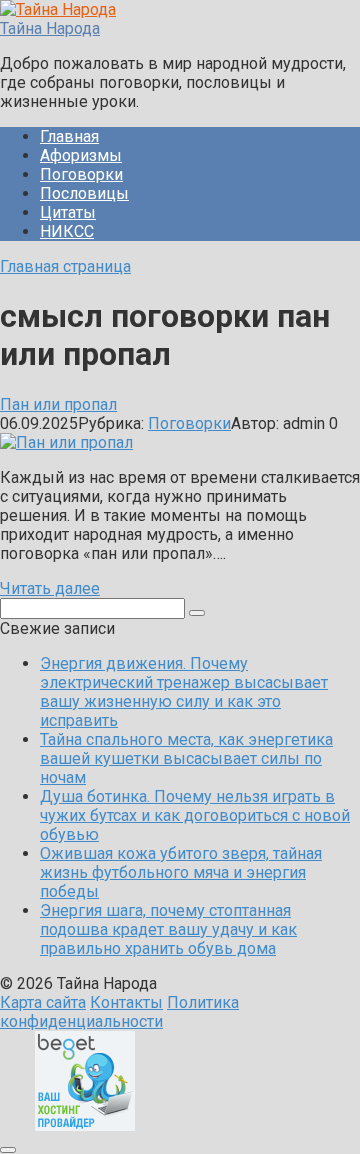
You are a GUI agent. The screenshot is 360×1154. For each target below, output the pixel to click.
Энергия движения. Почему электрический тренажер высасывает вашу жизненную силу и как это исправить (184, 692)
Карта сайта (43, 1002)
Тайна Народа (50, 28)
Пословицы (84, 193)
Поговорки (81, 174)
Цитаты (68, 212)
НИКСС (67, 231)
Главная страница (65, 266)
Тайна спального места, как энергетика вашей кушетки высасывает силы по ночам (186, 758)
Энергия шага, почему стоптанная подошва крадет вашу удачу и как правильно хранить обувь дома (168, 929)
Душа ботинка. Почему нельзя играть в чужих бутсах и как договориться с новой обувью (195, 815)
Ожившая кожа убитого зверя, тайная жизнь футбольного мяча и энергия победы (181, 872)
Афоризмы (81, 155)
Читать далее (50, 588)
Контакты (126, 1002)
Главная (69, 136)
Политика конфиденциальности (119, 1012)
